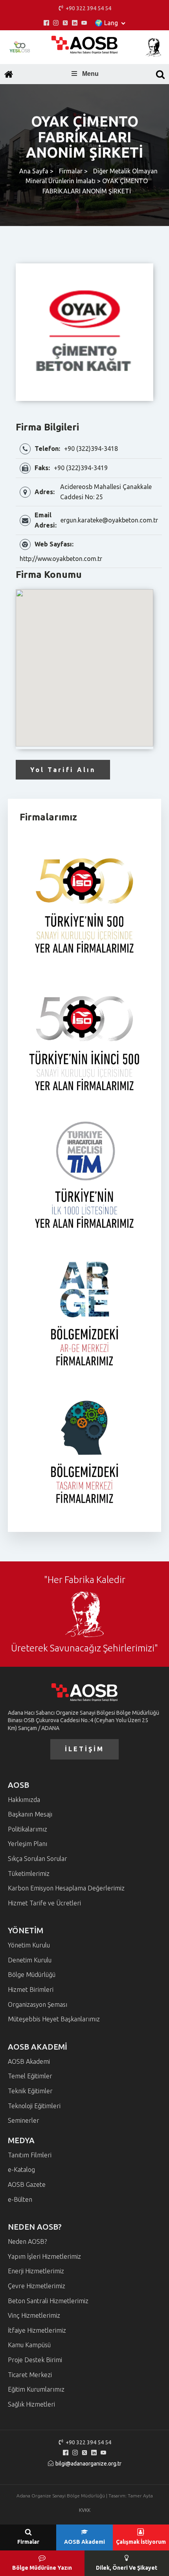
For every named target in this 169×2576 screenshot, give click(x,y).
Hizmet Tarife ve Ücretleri (44, 1903)
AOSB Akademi (29, 2061)
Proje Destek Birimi (35, 2360)
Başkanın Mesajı (30, 1814)
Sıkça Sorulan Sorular (38, 1859)
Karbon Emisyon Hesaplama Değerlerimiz (66, 1888)
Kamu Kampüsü (29, 2345)
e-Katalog (21, 2170)
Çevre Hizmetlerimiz (37, 2286)
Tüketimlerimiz (29, 1874)
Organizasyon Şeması (38, 2004)
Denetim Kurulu (30, 1960)
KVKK (85, 2510)
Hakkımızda (24, 1800)
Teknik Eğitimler (30, 2091)
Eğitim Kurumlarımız (36, 2389)
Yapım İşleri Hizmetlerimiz (44, 2256)
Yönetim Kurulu (29, 1945)
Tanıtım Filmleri (30, 2155)
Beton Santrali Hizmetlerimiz (48, 2301)
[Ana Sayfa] (9, 74)
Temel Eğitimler (30, 2076)
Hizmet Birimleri (31, 1989)
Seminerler (24, 2120)
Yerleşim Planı (28, 1844)
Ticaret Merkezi (30, 2375)
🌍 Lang (106, 23)
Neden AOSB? (27, 2241)
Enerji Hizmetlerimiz (36, 2271)
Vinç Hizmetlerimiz (34, 2315)
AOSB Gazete (27, 2184)
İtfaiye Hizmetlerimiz (37, 2330)
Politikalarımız (28, 1829)
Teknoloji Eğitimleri (34, 2106)
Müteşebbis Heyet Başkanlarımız (54, 2019)
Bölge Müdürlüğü (32, 1975)
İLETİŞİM (84, 1749)
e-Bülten (20, 2199)
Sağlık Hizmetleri (31, 2404)
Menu (90, 74)
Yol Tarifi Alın (63, 770)
